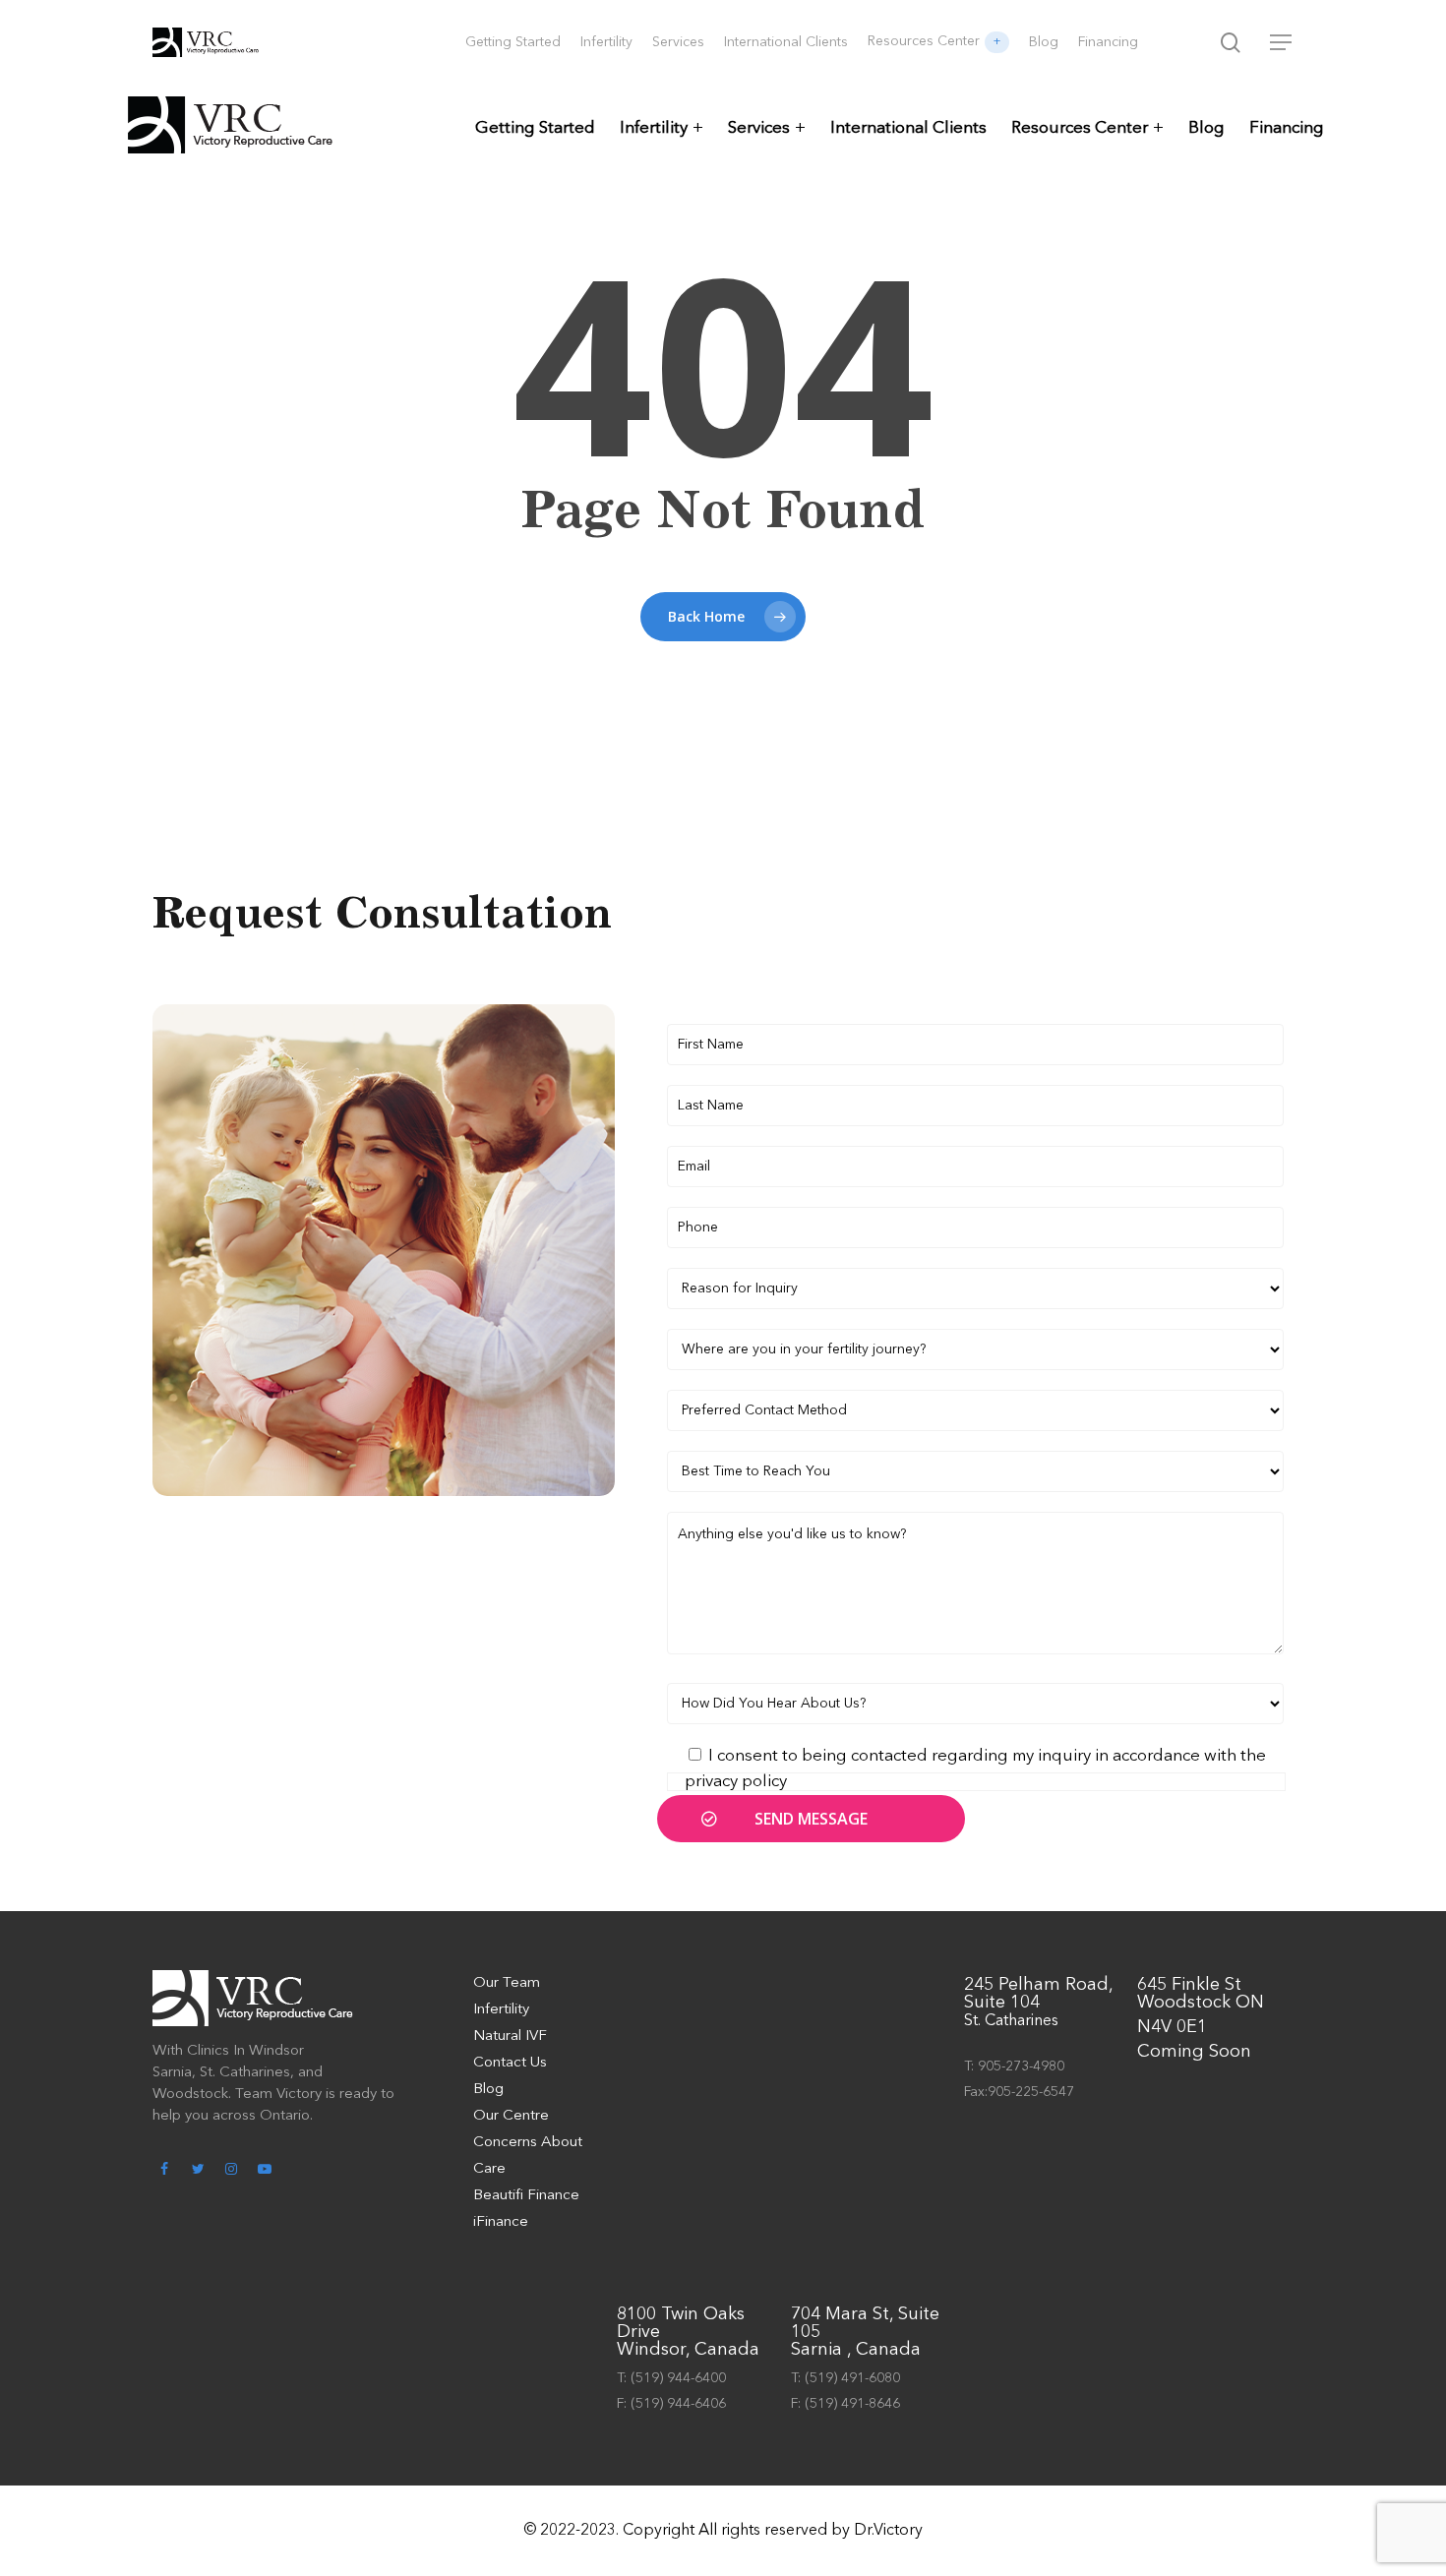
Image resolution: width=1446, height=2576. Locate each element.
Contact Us (510, 2063)
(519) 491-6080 (852, 2378)
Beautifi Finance (526, 2196)
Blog (1206, 128)
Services (759, 128)
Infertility (654, 128)
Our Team (507, 1983)
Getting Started (535, 128)
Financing (1287, 128)
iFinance (501, 2222)
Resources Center (1080, 128)
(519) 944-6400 (678, 2378)
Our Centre (511, 2116)
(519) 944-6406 (678, 2404)
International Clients (908, 128)
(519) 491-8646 (852, 2404)
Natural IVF (510, 2037)
